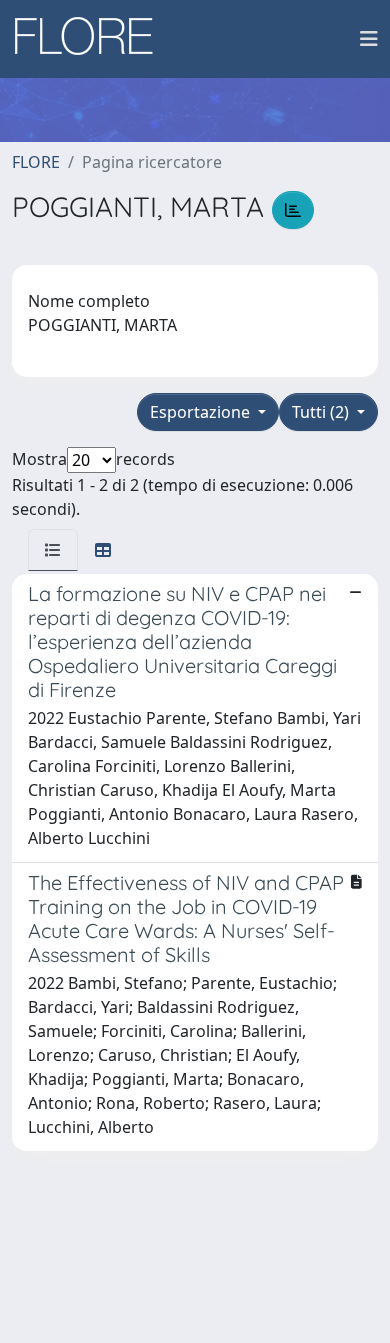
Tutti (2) (322, 412)
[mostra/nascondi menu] (369, 39)
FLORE (36, 162)
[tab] (53, 550)
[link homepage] (91, 39)
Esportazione (202, 412)
